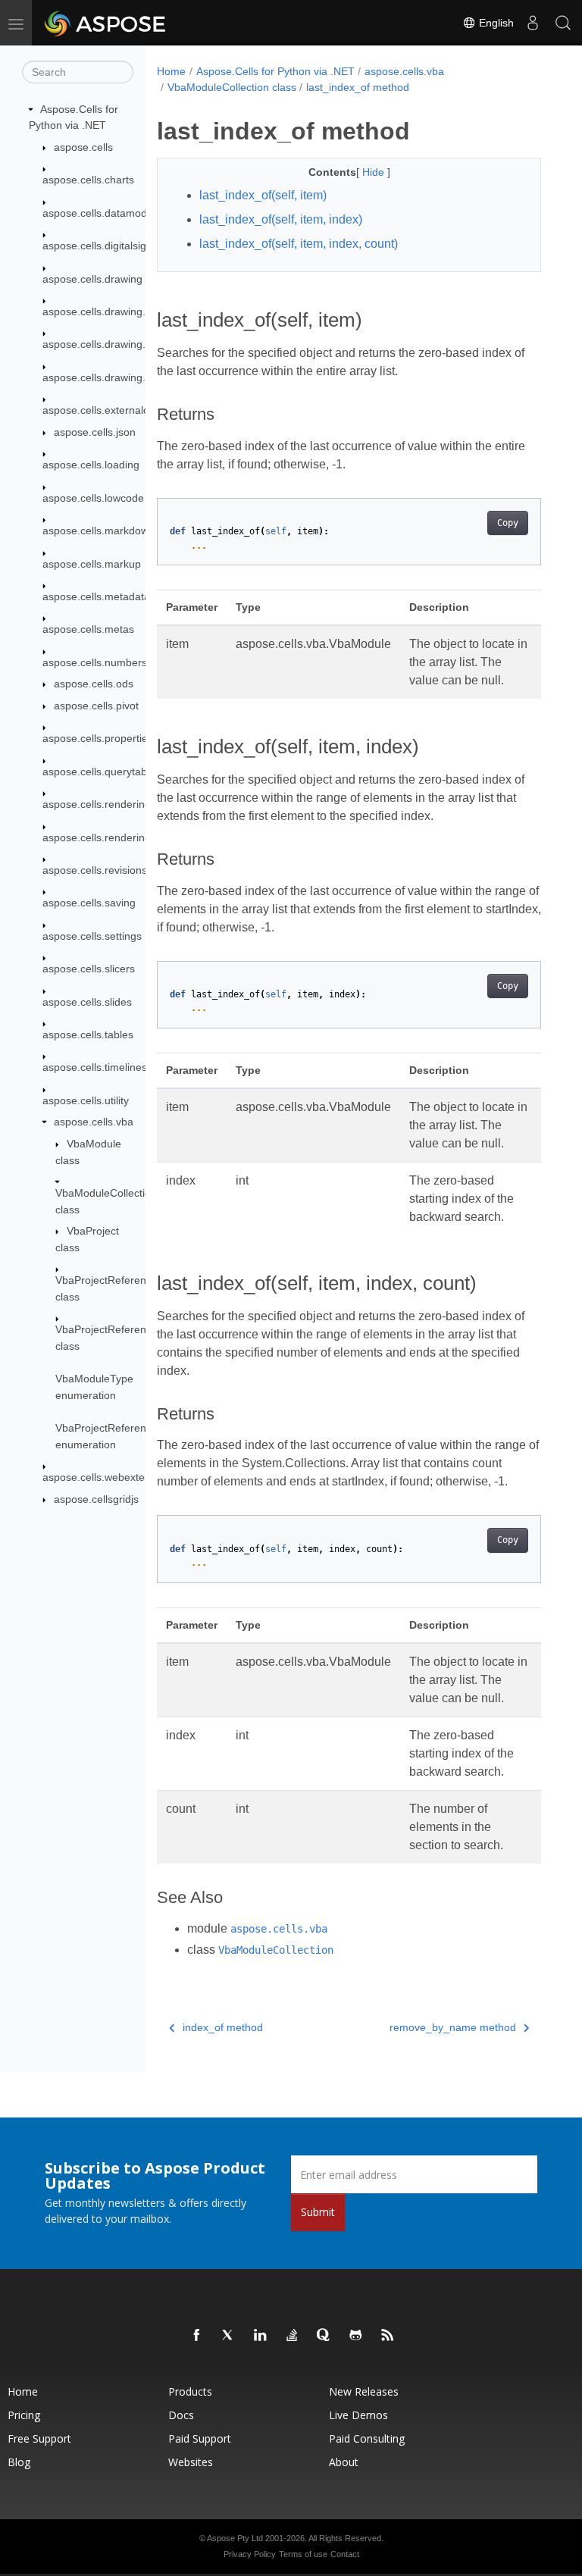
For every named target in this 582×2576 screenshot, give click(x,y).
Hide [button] (375, 172)
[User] (533, 23)
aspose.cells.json (95, 432)
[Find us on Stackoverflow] (293, 2336)
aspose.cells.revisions (95, 870)
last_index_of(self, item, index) (281, 219)
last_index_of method (358, 87)
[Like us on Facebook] (197, 2336)
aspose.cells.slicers (89, 969)
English (495, 23)
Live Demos (358, 2415)
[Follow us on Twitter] (229, 2336)
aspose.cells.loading (91, 465)
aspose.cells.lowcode (93, 498)
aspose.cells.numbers (95, 662)
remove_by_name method (453, 2027)
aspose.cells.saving (89, 903)
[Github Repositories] (356, 2336)
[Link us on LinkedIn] (261, 2336)
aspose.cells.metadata (96, 596)
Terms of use (303, 2554)
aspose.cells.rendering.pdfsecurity (124, 837)
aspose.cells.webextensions (109, 1477)
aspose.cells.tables (88, 1034)
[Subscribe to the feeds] (388, 2336)
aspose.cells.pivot (96, 706)
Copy (508, 523)
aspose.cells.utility (86, 1100)
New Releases (364, 2391)
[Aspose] (106, 23)
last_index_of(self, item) (263, 195)
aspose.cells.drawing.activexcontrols (130, 311)
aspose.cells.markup (92, 564)
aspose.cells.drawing (92, 279)
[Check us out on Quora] (324, 2336)
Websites (191, 2462)
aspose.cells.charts (88, 180)
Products (190, 2391)
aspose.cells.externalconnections (122, 410)
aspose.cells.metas (88, 629)
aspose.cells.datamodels (102, 213)
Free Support (39, 2438)
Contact (345, 2554)
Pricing (24, 2415)
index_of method (223, 2027)
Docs (181, 2415)
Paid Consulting (367, 2438)
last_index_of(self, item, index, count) (299, 244)
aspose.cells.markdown (99, 531)
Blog (19, 2462)
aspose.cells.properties (98, 738)
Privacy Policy (250, 2554)
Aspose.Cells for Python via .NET (275, 71)
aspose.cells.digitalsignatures (113, 246)
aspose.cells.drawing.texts (105, 377)
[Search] (563, 23)
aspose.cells (83, 147)
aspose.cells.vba (94, 1122)
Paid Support (200, 2438)
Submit (318, 2212)
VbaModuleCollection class (232, 87)
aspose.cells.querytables (102, 772)
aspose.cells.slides (87, 1002)
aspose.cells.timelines (95, 1067)
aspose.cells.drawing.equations (117, 344)
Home (171, 71)
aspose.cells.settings (92, 936)
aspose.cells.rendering (97, 804)
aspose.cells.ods (94, 684)
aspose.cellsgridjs (96, 1499)
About (344, 2462)
